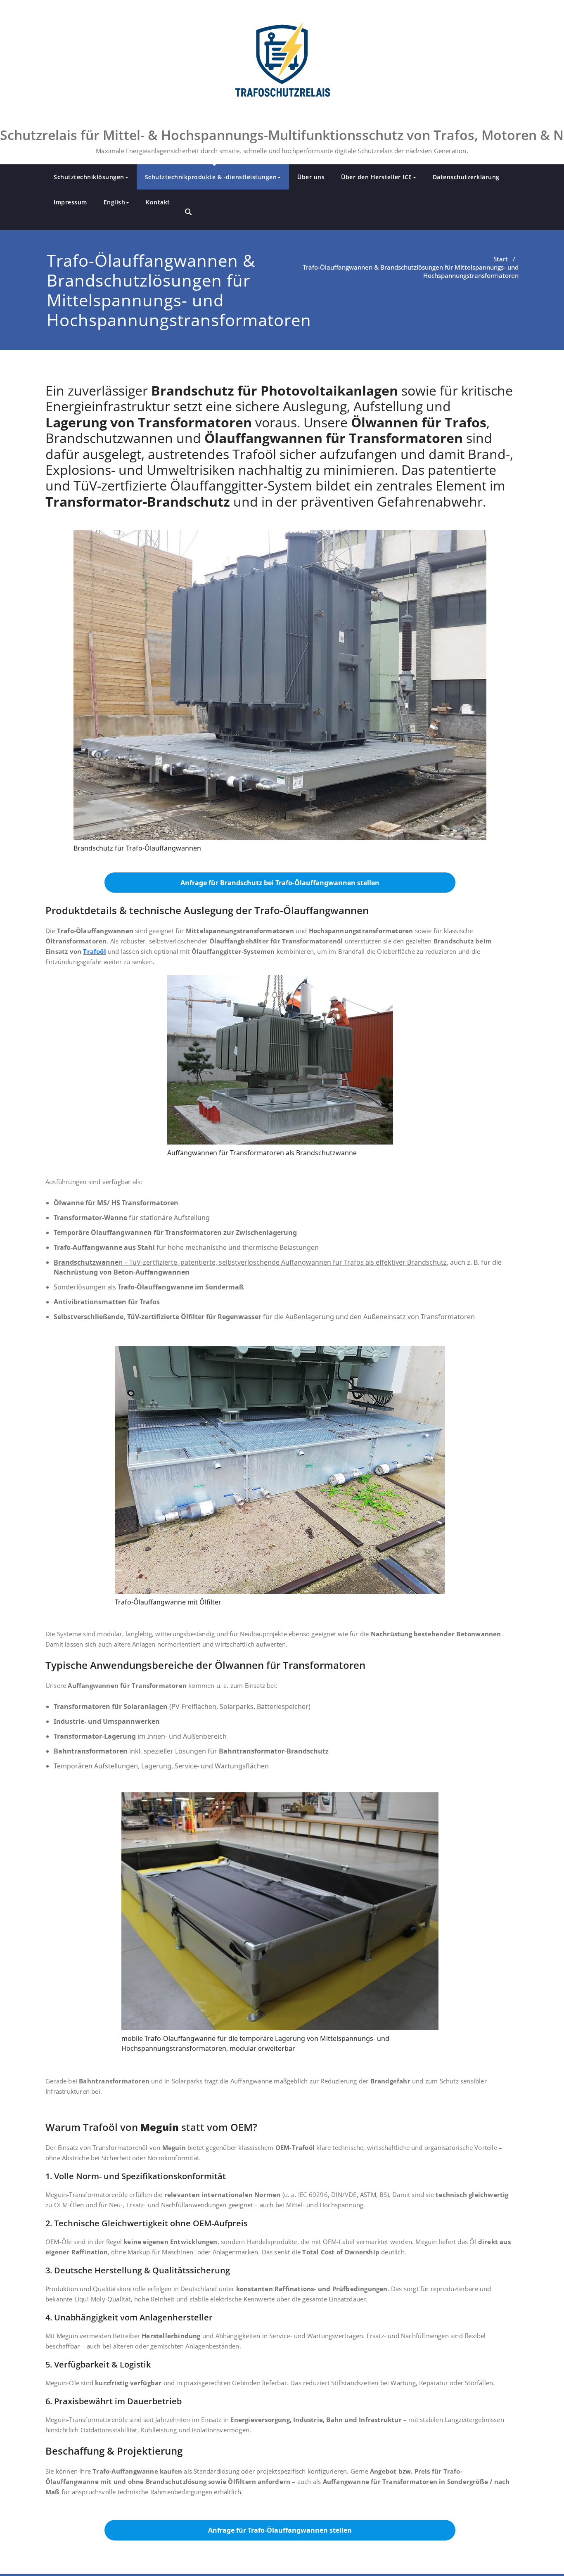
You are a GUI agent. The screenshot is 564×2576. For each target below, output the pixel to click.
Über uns (311, 177)
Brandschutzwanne (86, 1262)
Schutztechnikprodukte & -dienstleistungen (211, 177)
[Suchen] (188, 212)
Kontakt (158, 202)
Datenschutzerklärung (466, 177)
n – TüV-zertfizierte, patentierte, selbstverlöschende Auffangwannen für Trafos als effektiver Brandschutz (283, 1262)
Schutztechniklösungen (89, 177)
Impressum (70, 202)
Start (501, 259)
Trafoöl (94, 951)
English (115, 202)
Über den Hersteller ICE (377, 177)
